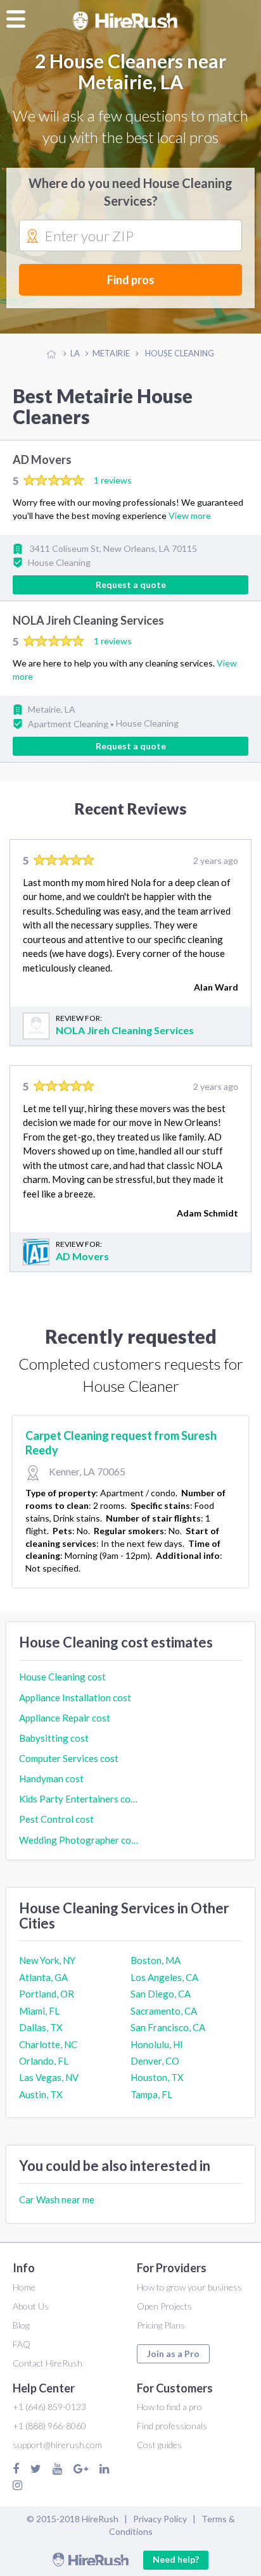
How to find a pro (169, 2407)
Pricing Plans (161, 2325)
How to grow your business (189, 2287)
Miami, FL (39, 2011)
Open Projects (164, 2306)
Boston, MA (156, 1960)
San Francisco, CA (168, 2027)
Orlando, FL (44, 2061)
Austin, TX (41, 2094)
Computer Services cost (69, 1758)
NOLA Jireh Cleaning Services (88, 621)
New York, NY (47, 1960)
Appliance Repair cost (65, 1718)
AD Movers (42, 460)
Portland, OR (47, 1994)
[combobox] (130, 236)
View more (190, 516)
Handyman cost (51, 1779)
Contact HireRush (48, 2363)
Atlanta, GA (43, 1977)
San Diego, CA (161, 1994)
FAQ (22, 2344)
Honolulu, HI (157, 2044)
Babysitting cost (54, 1738)
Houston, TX (157, 2077)
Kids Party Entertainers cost (79, 1799)
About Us (31, 2306)
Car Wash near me (57, 2199)
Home (24, 2287)
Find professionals (172, 2426)
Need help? (176, 2559)
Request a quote (131, 585)
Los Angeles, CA (164, 1977)
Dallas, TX (41, 2027)
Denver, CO (155, 2061)
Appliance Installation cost (75, 1698)
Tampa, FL (151, 2094)
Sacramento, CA (164, 2011)
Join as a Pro (173, 2354)
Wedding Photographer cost (79, 1840)
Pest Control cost (56, 1819)
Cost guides (159, 2445)
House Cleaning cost (62, 1677)
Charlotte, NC (48, 2044)
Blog (21, 2325)
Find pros (131, 280)
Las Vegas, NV (49, 2077)
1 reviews (113, 480)
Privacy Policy (160, 2519)
